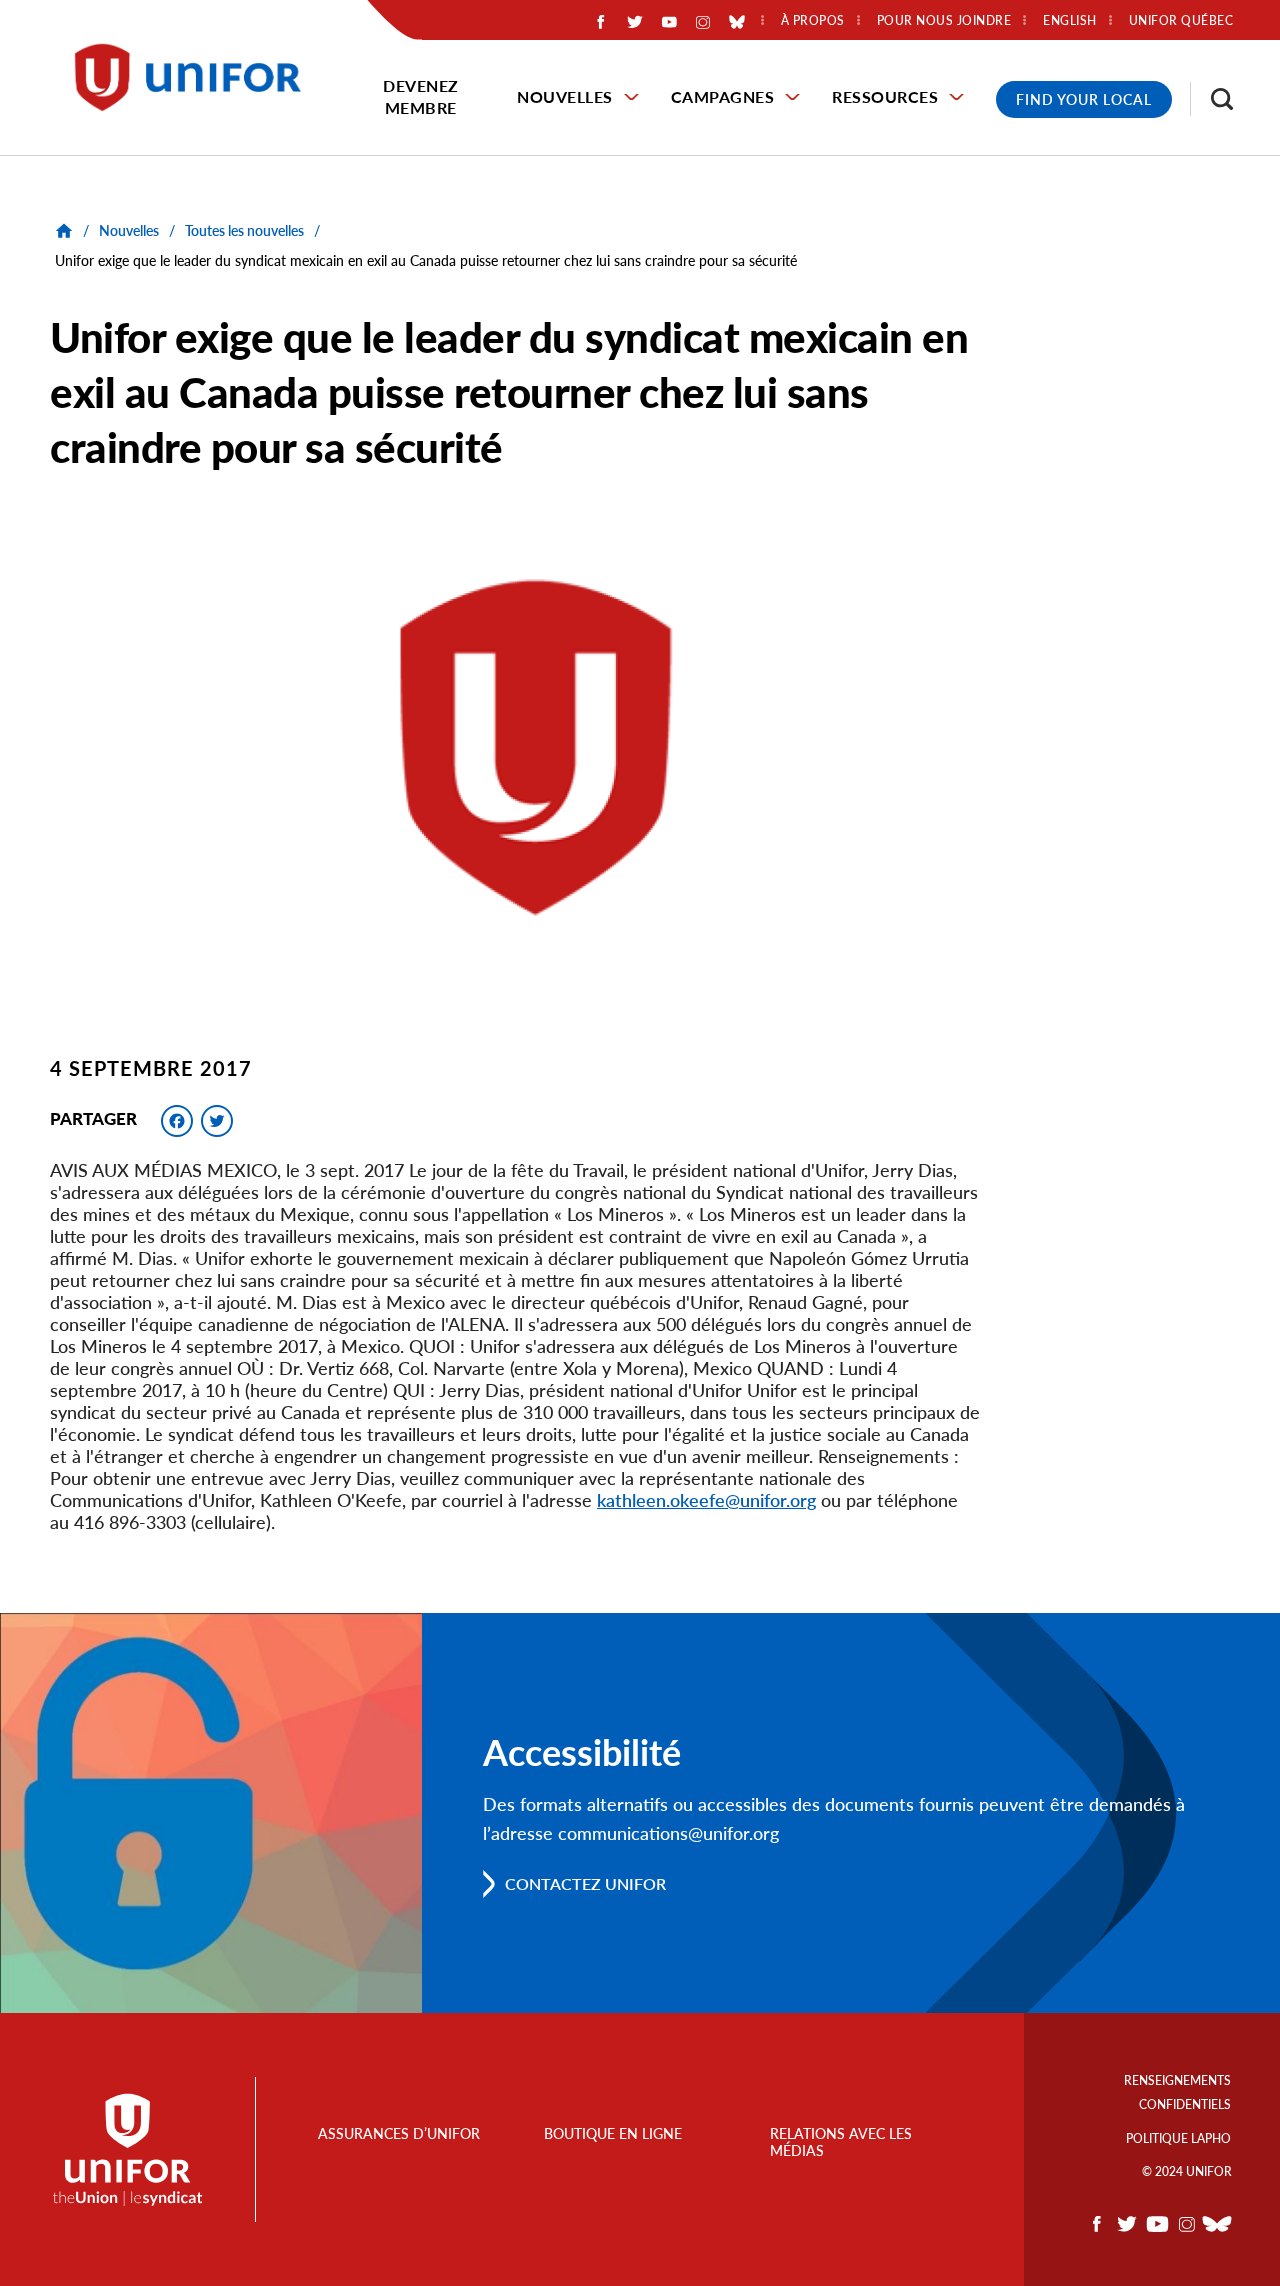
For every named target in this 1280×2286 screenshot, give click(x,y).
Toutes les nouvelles (244, 230)
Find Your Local (1084, 99)
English (1070, 21)
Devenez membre (421, 96)
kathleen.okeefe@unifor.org (706, 1500)
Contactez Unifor (585, 1883)
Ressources (885, 96)
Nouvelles (565, 96)
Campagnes (723, 96)
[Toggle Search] (1212, 99)
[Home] (197, 77)
